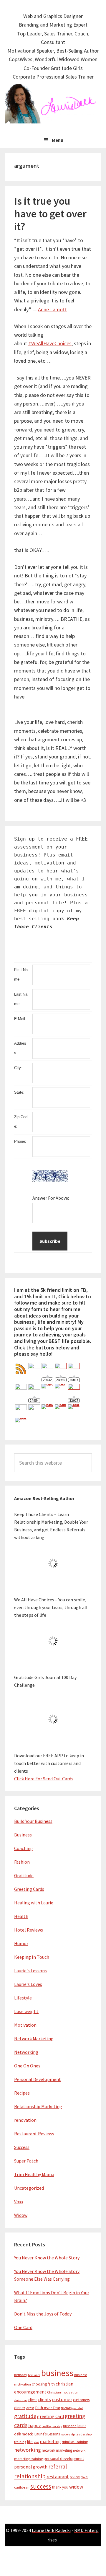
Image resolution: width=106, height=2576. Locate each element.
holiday (57, 2426)
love (36, 2442)
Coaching (24, 1848)
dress (30, 2408)
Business (23, 1835)
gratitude (25, 2416)
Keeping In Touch (32, 1957)
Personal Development (38, 2079)
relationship (30, 2476)
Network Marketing (34, 2038)
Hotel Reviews (29, 1930)
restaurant (58, 2477)
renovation (25, 2120)
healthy (47, 2426)
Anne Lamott (52, 309)
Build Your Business (33, 1821)
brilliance (34, 2375)
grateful (78, 2408)
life (30, 2442)
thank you (60, 2487)
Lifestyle (23, 1998)
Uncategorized (29, 2188)
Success (22, 2147)
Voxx (19, 2202)
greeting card (50, 2416)
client (33, 2400)
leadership (68, 2434)
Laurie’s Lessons (47, 2434)
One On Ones (27, 2066)
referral (58, 2466)
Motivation (25, 2025)
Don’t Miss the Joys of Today (43, 2314)
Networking (26, 2052)
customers (81, 2400)
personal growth (31, 2467)
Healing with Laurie (34, 1903)
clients (44, 2400)
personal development (64, 2458)
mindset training (75, 2442)
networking (28, 2450)
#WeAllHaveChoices (50, 343)
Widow (21, 2215)
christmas (21, 2400)
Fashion (22, 1862)
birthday (21, 2375)
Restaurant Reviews (34, 2134)
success (41, 2486)
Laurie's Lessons (30, 1971)
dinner (20, 2408)
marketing (50, 2441)
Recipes (22, 2093)
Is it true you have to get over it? (50, 214)
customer (62, 2400)
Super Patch (26, 2161)
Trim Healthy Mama (34, 2174)
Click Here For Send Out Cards (44, 1779)
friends (66, 2408)
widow (76, 2487)
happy (34, 2426)
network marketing (57, 2450)
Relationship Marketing (38, 2106)
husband (70, 2426)
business (57, 2373)
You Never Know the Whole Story (47, 2258)
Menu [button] (58, 140)
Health (21, 1916)
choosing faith (43, 2384)
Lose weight (26, 2011)
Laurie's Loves (28, 1984)
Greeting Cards (29, 1889)
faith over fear (48, 2408)
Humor (21, 1943)
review (75, 2477)
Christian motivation (63, 2392)
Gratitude (24, 1875)
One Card (23, 2327)
